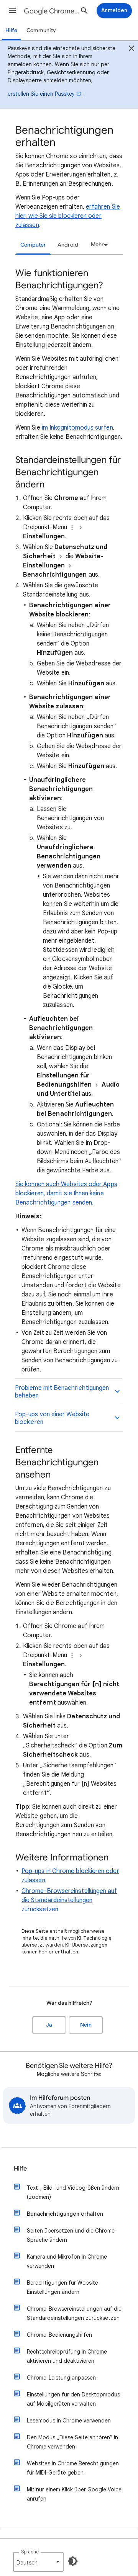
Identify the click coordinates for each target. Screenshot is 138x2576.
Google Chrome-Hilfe (52, 11)
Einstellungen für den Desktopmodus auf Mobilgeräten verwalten (73, 2399)
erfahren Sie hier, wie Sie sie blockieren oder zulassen (68, 216)
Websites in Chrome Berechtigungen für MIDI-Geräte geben (73, 2468)
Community (41, 30)
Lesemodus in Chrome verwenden (69, 2421)
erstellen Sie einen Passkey (41, 94)
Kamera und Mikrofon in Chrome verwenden (67, 2261)
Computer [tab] (33, 245)
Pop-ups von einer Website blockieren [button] (52, 1418)
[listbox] (98, 245)
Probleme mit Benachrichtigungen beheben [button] (62, 1392)
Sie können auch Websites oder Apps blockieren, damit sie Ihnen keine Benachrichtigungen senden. (66, 1193)
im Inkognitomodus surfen (77, 428)
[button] (12, 11)
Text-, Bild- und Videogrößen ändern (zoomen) (73, 2192)
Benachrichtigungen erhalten (65, 2214)
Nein (86, 2025)
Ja (49, 2025)
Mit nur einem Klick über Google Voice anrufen (74, 2494)
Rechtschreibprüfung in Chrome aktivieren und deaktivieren (67, 2356)
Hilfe (11, 30)
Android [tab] (68, 245)
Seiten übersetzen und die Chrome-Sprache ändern (72, 2235)
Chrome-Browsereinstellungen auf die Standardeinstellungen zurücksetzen (69, 1900)
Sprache (30, 2552)
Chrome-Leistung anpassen (61, 2378)
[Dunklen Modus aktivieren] (73, 2561)
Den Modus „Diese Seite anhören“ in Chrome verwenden (72, 2442)
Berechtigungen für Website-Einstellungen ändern (64, 2287)
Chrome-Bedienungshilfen (59, 2335)
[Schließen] (131, 49)
